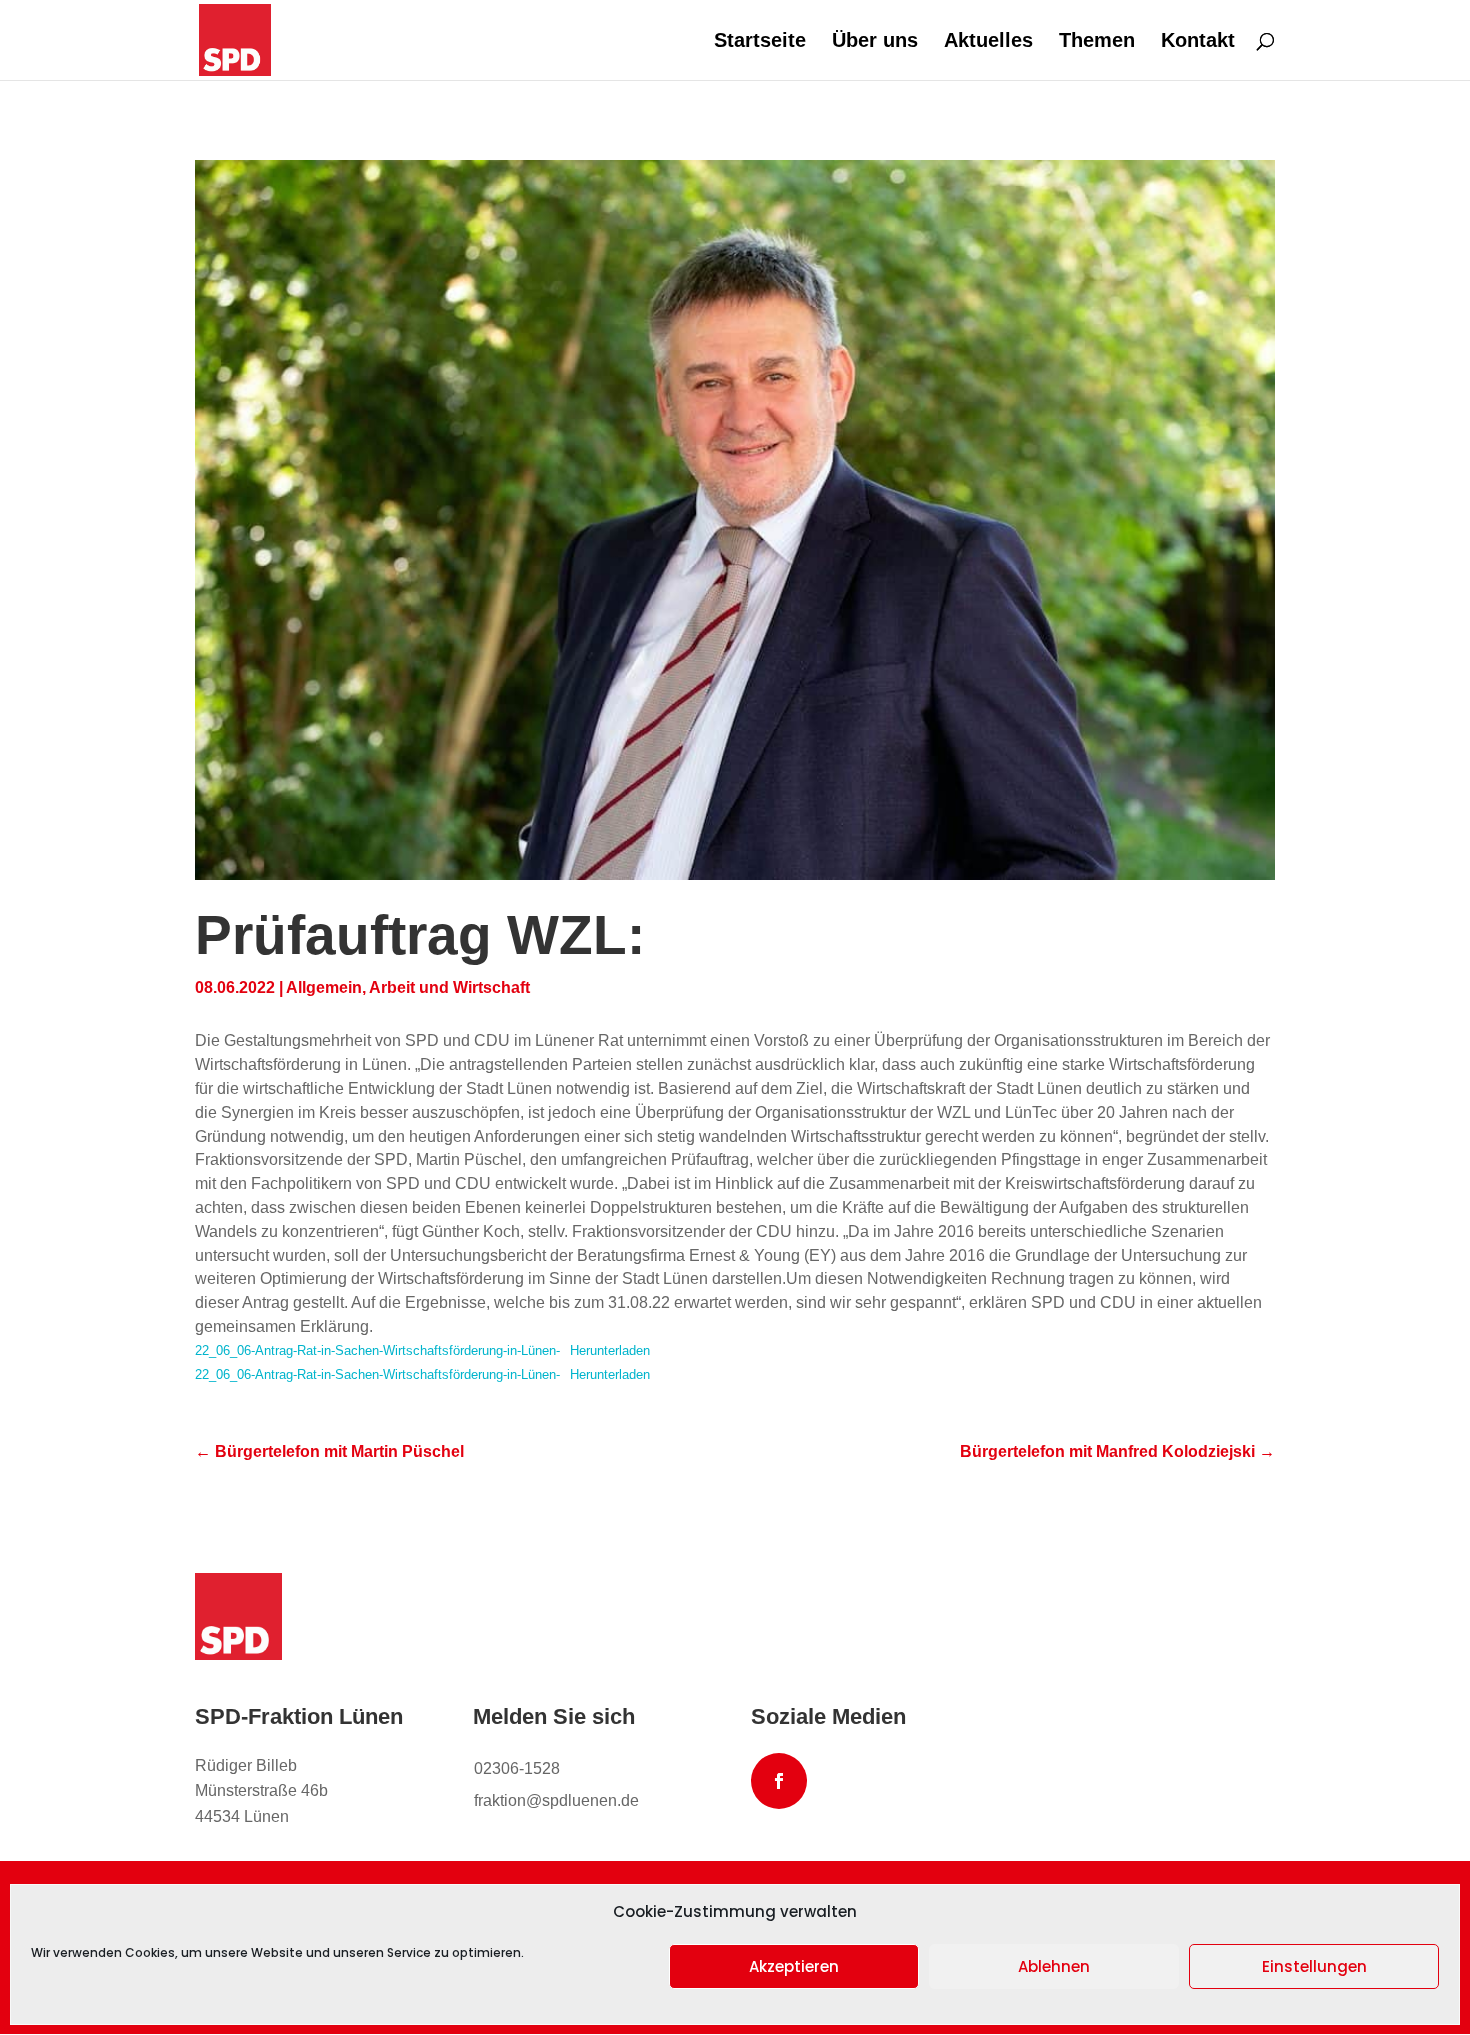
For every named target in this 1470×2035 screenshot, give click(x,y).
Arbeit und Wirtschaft (449, 987)
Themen (1097, 42)
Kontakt (1198, 42)
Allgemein (324, 987)
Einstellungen (1314, 1966)
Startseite (760, 42)
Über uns (875, 42)
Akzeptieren (794, 1966)
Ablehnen (1054, 1966)
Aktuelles (988, 42)
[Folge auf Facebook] (779, 1781)
